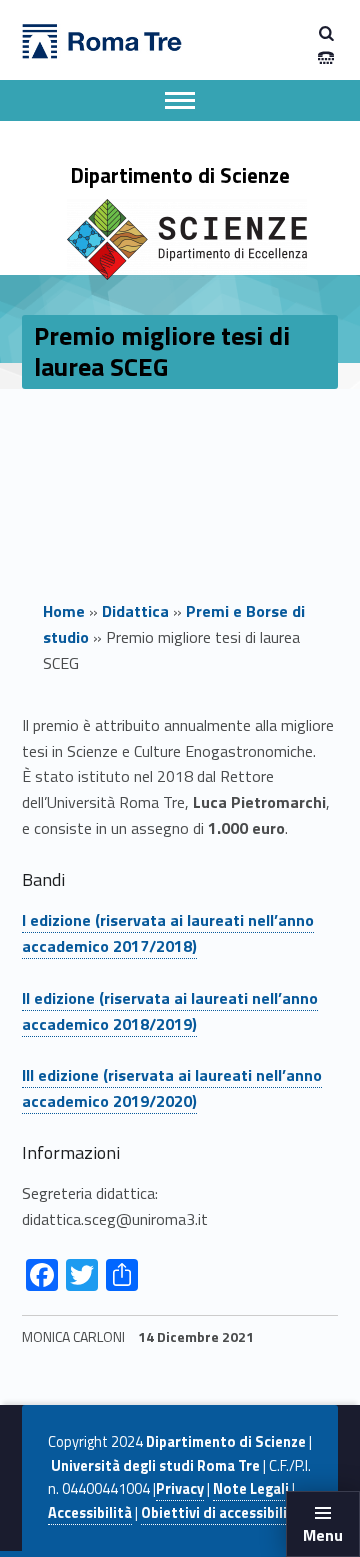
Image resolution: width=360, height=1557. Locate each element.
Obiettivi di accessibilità (221, 1513)
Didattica (135, 611)
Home (64, 611)
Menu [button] (323, 1535)
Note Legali (251, 1489)
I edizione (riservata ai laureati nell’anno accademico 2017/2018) (168, 933)
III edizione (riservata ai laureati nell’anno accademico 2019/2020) (172, 1088)
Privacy (180, 1489)
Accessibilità (90, 1513)
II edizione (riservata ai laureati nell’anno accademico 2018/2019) (170, 1011)
